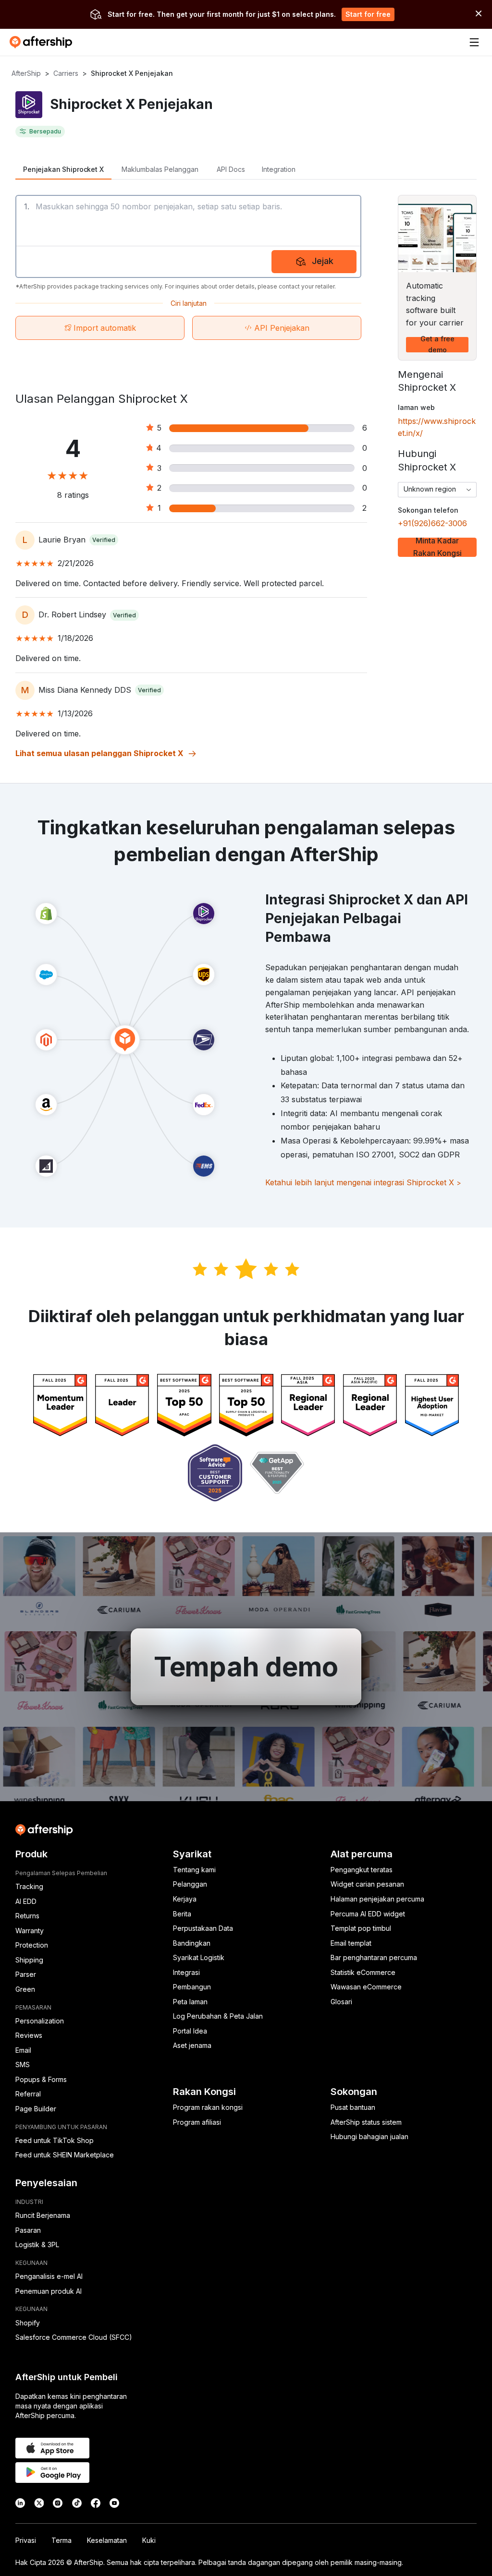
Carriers (66, 73)
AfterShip (26, 73)
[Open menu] (474, 42)
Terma (61, 2540)
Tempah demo (246, 1667)
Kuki (149, 2540)
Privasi (26, 2540)
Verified (104, 540)
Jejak (323, 261)
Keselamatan (107, 2540)
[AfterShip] (43, 42)
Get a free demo (437, 345)
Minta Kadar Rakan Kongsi (437, 547)
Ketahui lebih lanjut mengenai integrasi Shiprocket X (363, 1182)
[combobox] (437, 490)
